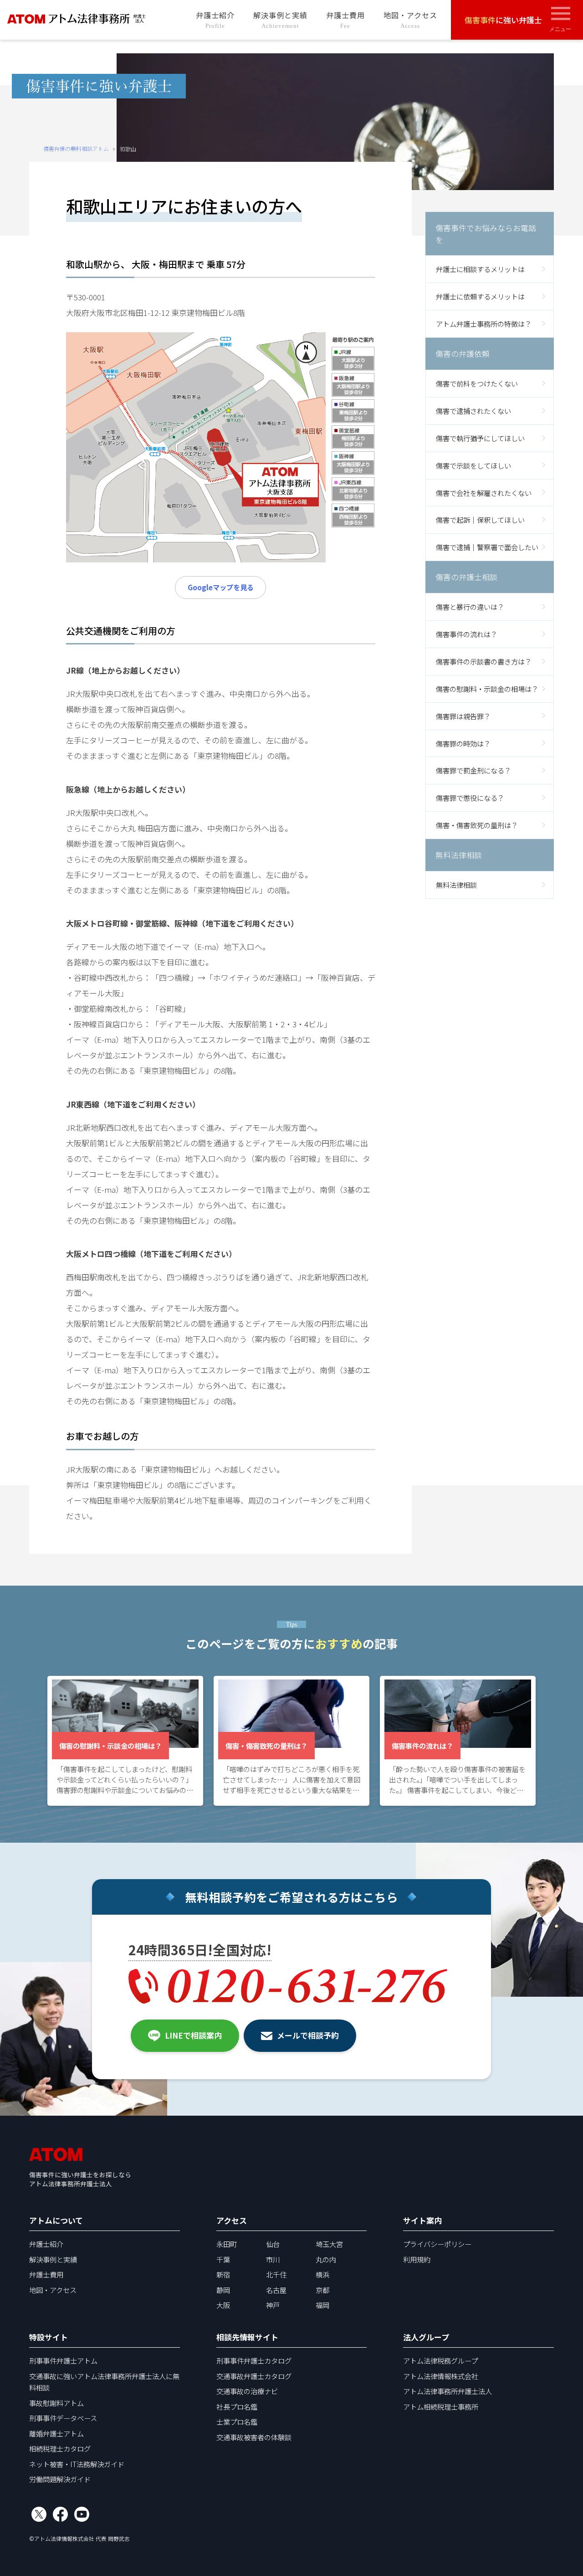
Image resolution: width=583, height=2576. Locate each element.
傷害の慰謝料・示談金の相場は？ (487, 688)
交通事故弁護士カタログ (254, 2376)
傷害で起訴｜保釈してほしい (480, 520)
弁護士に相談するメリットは (480, 269)
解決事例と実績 (280, 19)
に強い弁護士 (503, 20)
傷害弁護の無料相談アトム (76, 148)
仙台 (273, 2244)
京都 (322, 2290)
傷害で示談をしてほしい (473, 465)
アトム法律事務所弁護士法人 (447, 2391)
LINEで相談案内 (193, 2035)
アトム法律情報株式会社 (441, 2376)
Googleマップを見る (221, 587)
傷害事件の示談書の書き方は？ (484, 661)
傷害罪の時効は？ (463, 743)
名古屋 (276, 2290)
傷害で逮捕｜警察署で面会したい (487, 547)
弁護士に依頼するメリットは (480, 296)
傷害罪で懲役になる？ (470, 798)
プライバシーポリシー (437, 2244)
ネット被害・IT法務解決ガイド (77, 2464)
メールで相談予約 (308, 2035)
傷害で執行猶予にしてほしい (480, 438)
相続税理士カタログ (60, 2448)
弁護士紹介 (215, 19)
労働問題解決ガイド (60, 2479)
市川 (273, 2259)
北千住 (276, 2274)
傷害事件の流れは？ (467, 634)
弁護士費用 (345, 19)
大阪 (223, 2305)
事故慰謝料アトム (56, 2403)
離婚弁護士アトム (56, 2433)
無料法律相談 (456, 884)
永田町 (227, 2244)
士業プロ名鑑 (237, 2421)
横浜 (322, 2274)
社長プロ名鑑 (237, 2406)
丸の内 (326, 2259)
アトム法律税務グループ (440, 2360)
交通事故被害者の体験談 (254, 2437)
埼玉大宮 (329, 2244)
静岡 (223, 2290)
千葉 (223, 2259)
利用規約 (417, 2259)
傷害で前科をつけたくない (477, 383)
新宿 (223, 2274)
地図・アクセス (410, 19)
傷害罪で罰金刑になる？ (473, 770)
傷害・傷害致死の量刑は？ (477, 825)
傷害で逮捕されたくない (473, 410)
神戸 (273, 2305)
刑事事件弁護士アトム (63, 2360)
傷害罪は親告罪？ (463, 716)
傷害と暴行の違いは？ (470, 606)
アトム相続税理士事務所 (441, 2406)
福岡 (322, 2305)
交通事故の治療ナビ (247, 2391)
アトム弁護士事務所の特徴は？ (484, 324)
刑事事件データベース (63, 2418)
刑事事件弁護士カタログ (254, 2360)
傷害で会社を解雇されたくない (484, 492)
